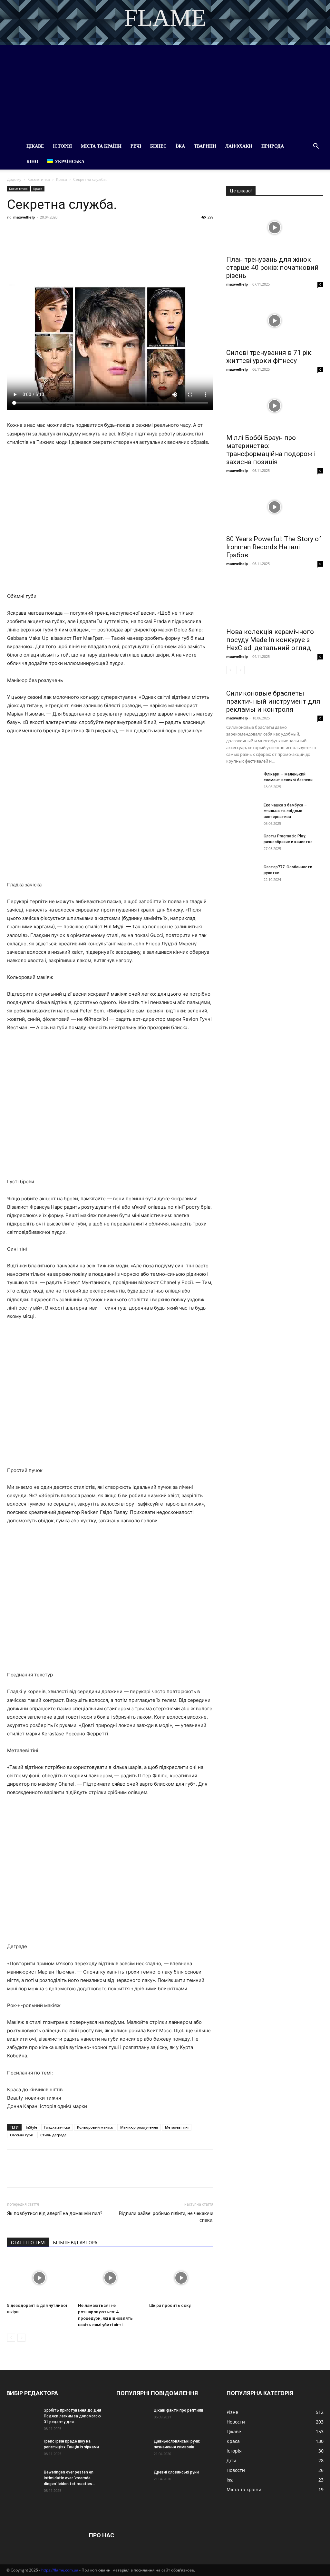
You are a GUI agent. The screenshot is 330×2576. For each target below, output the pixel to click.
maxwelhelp (24, 217)
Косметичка (39, 179)
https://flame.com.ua (60, 2570)
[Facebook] (14, 232)
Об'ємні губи (22, 2135)
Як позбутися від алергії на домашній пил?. (55, 2213)
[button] (316, 147)
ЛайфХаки (239, 146)
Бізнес (158, 146)
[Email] (102, 232)
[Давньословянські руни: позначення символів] (132, 2450)
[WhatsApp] (88, 232)
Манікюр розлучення (139, 2127)
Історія (62, 146)
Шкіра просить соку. (170, 2305)
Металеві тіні (177, 2127)
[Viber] (58, 232)
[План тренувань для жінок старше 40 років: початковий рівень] (275, 228)
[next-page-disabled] (21, 2338)
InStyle (31, 2127)
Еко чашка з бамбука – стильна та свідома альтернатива (285, 811)
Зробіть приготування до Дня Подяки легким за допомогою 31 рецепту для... (73, 2416)
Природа (273, 146)
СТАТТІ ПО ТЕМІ (28, 2243)
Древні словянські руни (176, 2472)
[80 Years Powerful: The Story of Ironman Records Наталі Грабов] (275, 507)
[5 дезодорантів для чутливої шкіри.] (39, 2278)
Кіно (32, 162)
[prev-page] (11, 2338)
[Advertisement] (165, 90)
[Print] (117, 232)
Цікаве (35, 146)
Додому (14, 179)
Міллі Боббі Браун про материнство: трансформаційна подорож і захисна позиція (271, 450)
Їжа (180, 146)
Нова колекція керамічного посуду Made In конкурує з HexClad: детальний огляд (270, 640)
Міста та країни (101, 146)
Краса (62, 179)
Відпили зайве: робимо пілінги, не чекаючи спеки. (166, 2217)
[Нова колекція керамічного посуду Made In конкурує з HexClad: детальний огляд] (275, 600)
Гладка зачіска (57, 2127)
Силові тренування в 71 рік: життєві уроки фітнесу (269, 357)
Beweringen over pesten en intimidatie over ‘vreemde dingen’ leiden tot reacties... (69, 2478)
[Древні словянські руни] (132, 2481)
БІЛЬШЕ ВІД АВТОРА (75, 2243)
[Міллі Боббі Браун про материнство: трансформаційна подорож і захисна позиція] (275, 406)
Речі (136, 146)
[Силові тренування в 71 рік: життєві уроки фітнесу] (275, 321)
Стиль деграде (53, 2135)
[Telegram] (73, 232)
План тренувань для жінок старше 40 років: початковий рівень (272, 268)
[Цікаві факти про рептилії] (132, 2419)
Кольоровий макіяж (95, 2127)
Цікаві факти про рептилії (179, 2410)
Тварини (205, 146)
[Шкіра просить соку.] (181, 2278)
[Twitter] (43, 232)
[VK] (28, 232)
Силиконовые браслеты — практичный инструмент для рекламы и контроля (273, 701)
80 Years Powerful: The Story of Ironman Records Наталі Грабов (274, 547)
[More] (132, 232)
